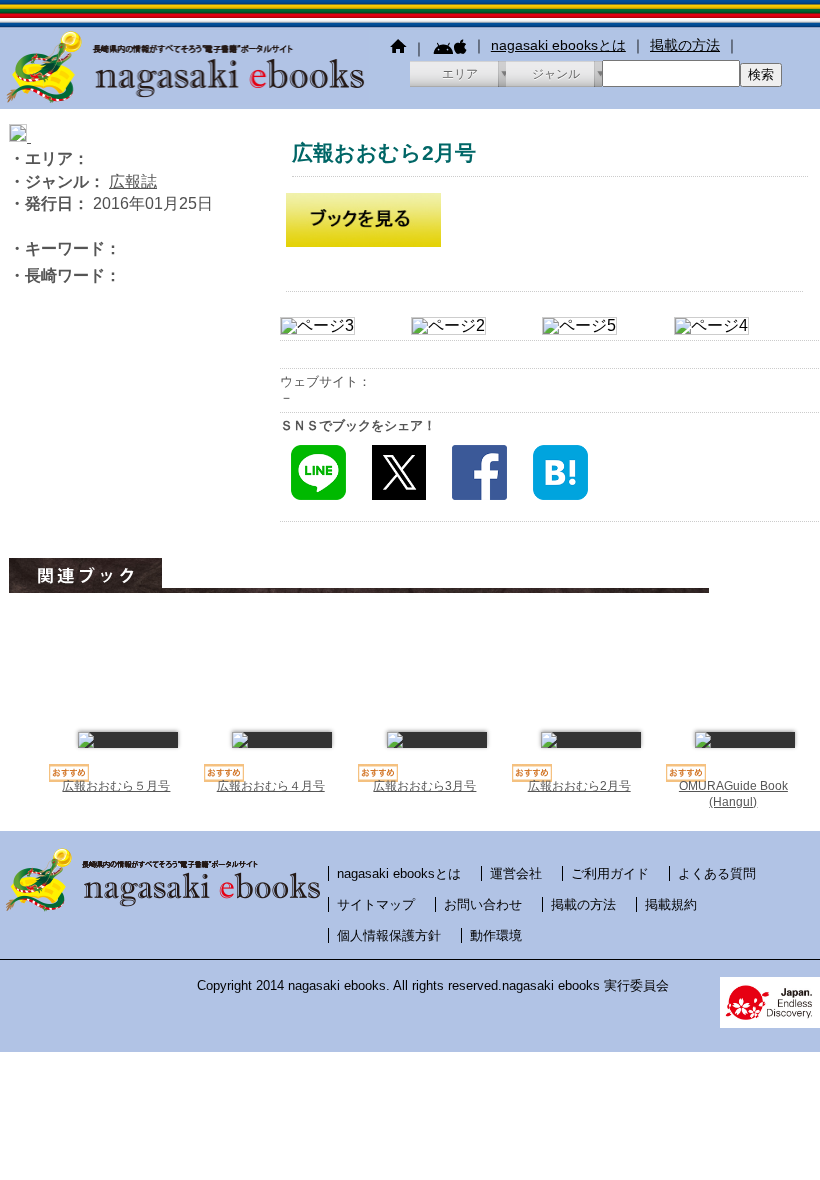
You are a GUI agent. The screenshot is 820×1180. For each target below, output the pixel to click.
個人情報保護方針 (389, 935)
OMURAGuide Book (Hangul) (733, 794)
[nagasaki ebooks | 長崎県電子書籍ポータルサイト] (184, 99)
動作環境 (496, 935)
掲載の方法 (685, 45)
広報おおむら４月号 (271, 786)
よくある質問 (717, 873)
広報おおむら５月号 (116, 786)
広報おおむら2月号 (579, 786)
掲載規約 (671, 904)
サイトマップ (376, 904)
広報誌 (133, 181)
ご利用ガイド (610, 873)
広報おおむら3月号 (424, 786)
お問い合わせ (483, 904)
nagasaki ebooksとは (558, 45)
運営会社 (516, 873)
